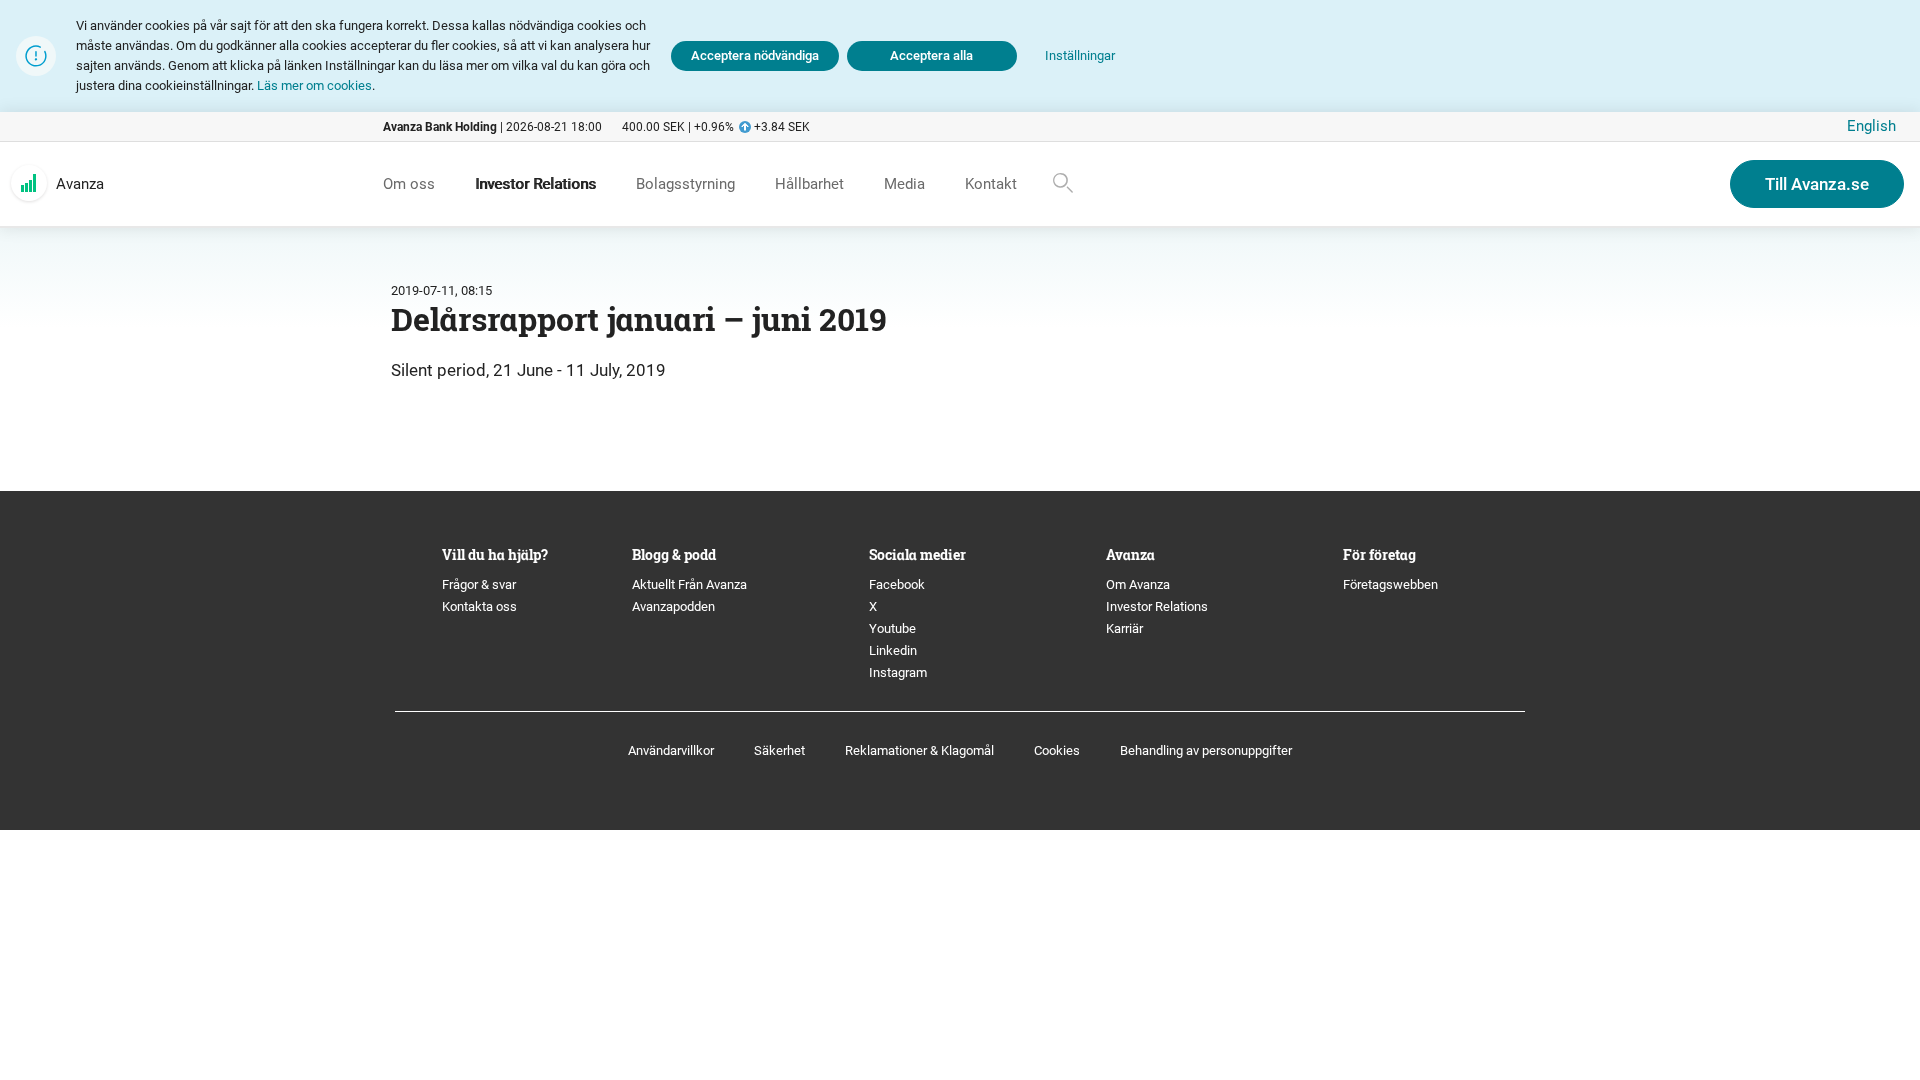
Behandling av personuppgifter (1206, 750)
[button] (1080, 56)
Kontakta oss (479, 606)
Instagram (898, 672)
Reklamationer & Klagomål (919, 750)
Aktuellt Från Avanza (689, 584)
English (1871, 126)
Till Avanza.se (1817, 184)
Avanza (80, 184)
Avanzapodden (673, 606)
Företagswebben (1392, 584)
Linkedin (893, 650)
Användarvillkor (671, 750)
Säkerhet (779, 750)
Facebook (897, 584)
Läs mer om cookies (314, 85)
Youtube (892, 628)
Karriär (1124, 628)
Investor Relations (1157, 606)
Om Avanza (1138, 584)
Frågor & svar (479, 584)
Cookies (1057, 750)
